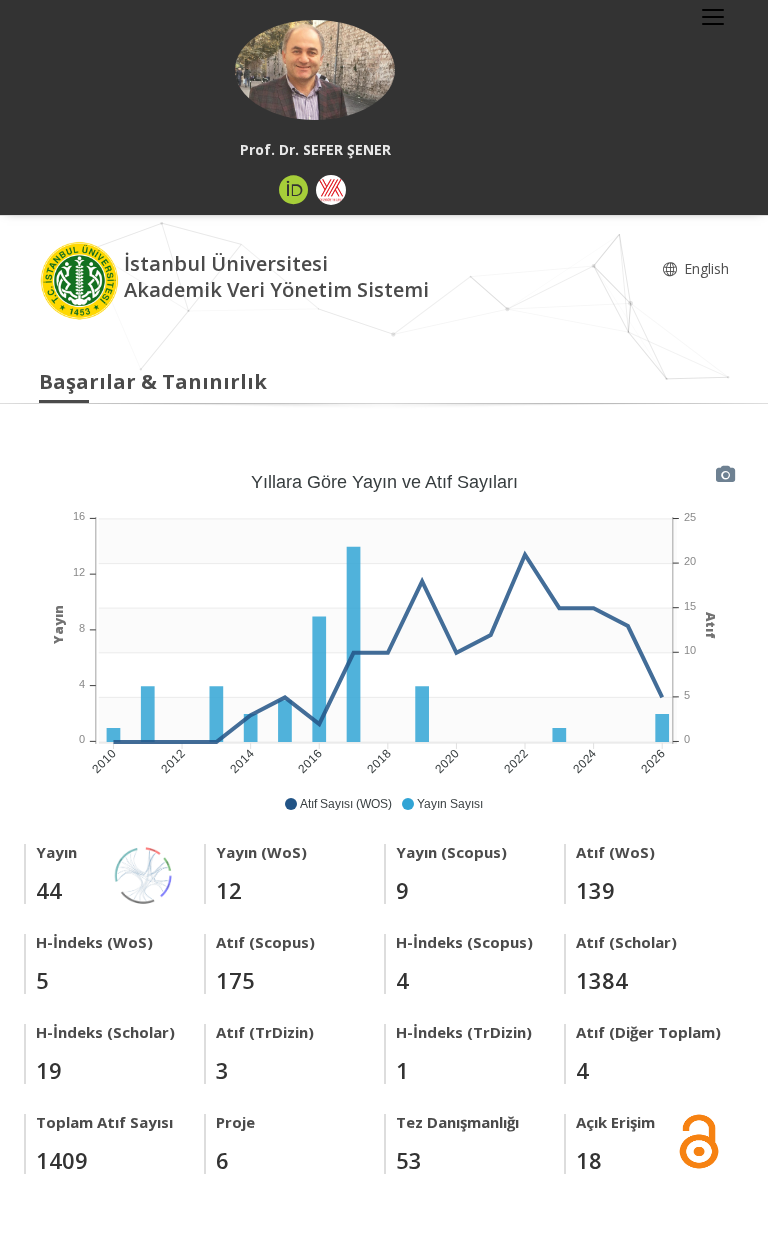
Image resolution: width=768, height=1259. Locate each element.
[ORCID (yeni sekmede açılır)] (294, 190)
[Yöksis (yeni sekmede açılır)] (331, 190)
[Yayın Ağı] (144, 873)
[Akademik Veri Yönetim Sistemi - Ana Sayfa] (81, 279)
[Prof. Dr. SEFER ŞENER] (315, 70)
